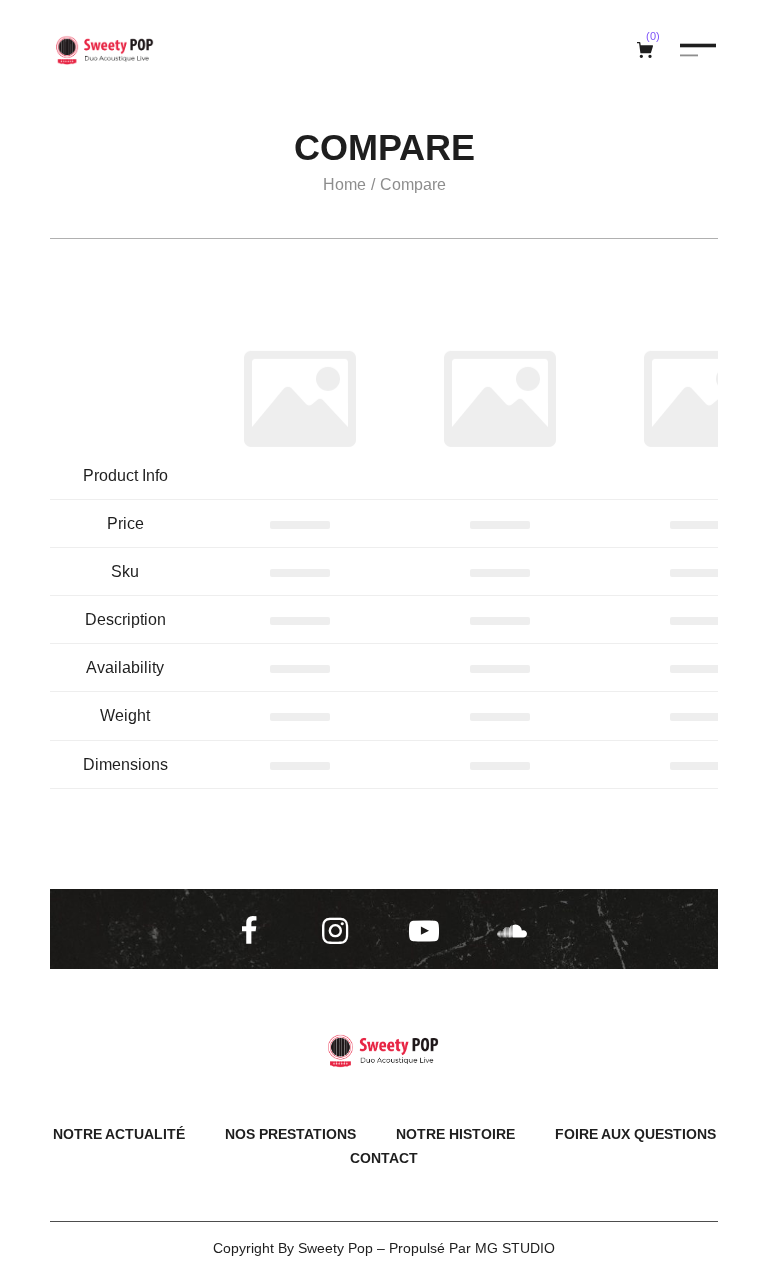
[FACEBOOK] (253, 931)
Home (344, 184)
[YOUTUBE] (428, 931)
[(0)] (647, 50)
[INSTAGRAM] (341, 931)
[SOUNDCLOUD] (516, 931)
